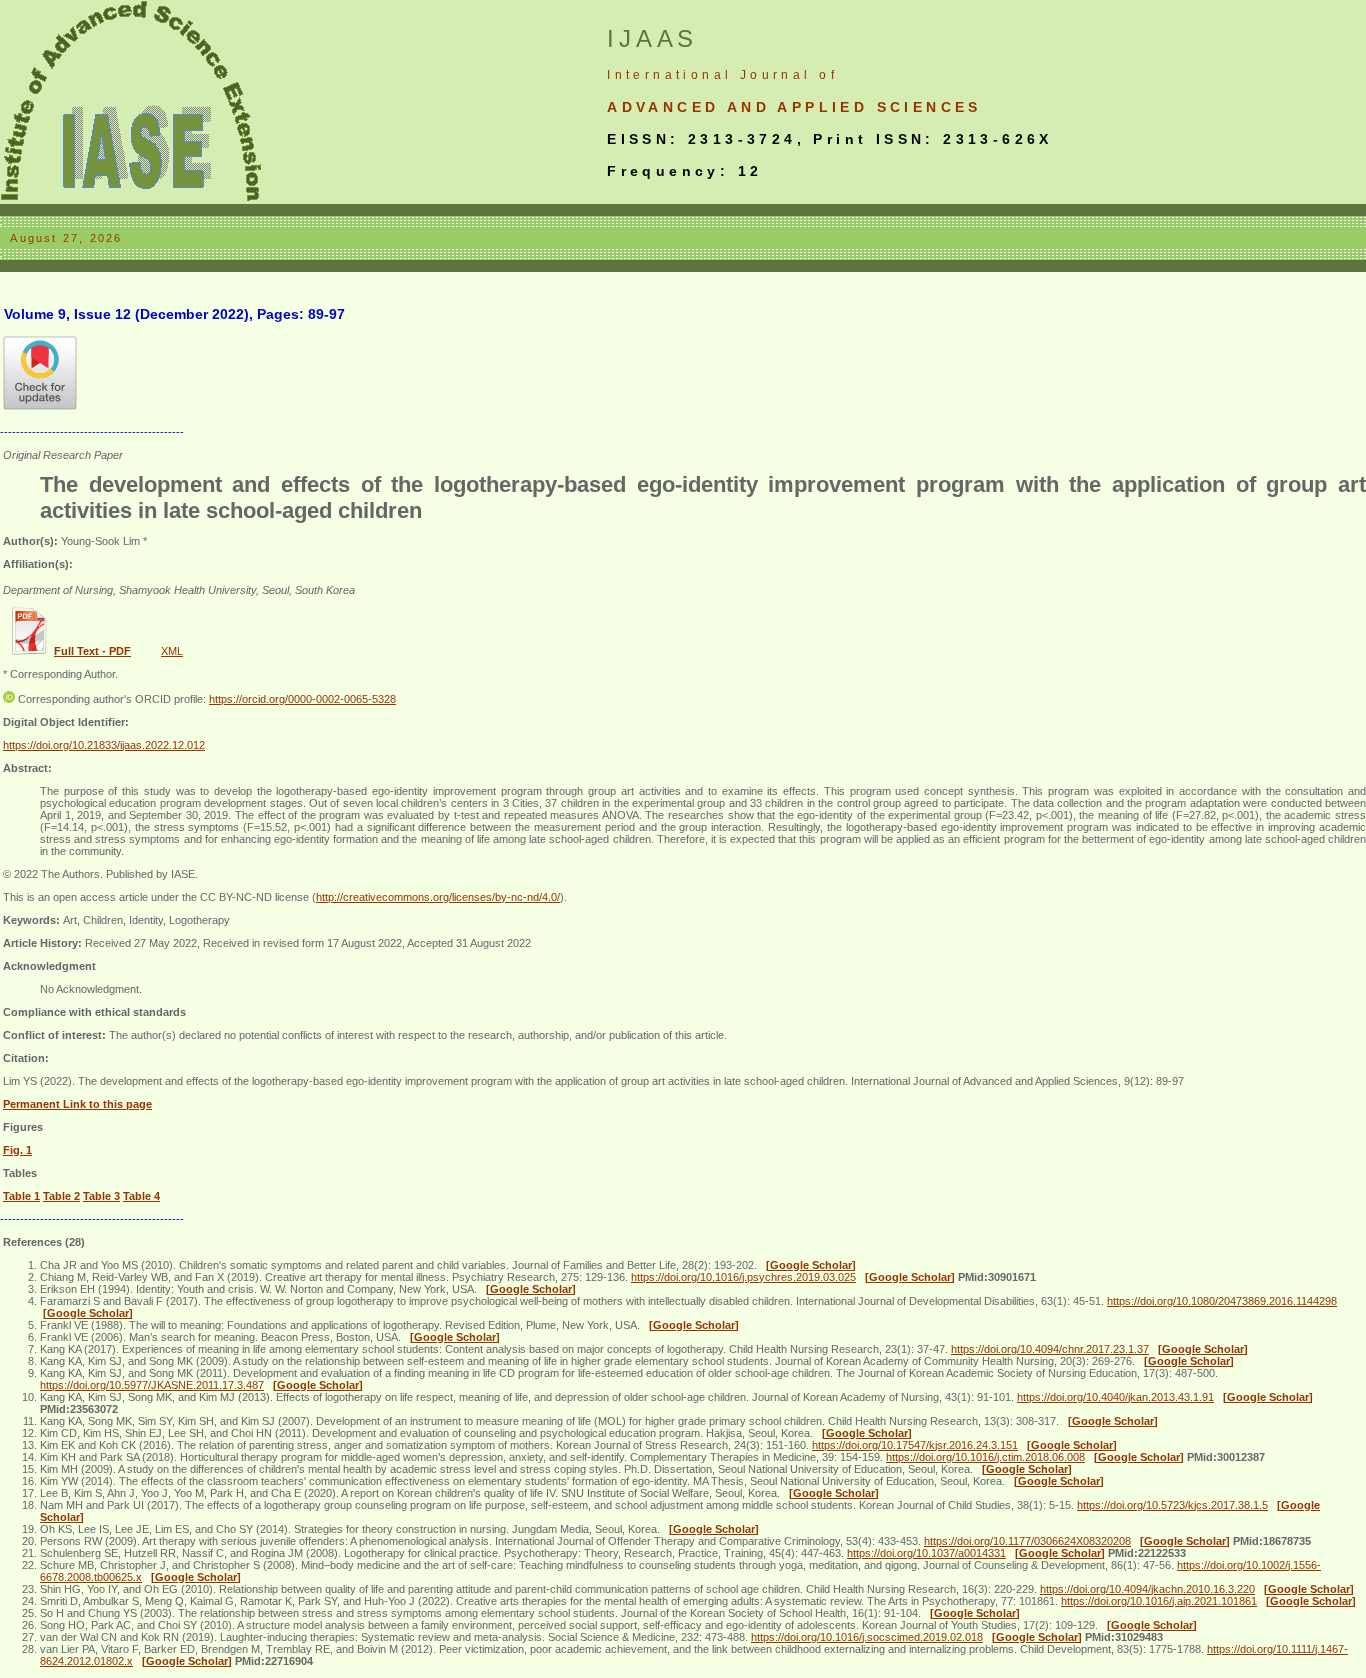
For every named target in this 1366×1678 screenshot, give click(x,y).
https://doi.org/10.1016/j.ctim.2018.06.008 (985, 1457)
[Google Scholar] (811, 1265)
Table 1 (21, 1196)
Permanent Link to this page (77, 1104)
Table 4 (141, 1196)
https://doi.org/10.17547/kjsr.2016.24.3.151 (915, 1445)
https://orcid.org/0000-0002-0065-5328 (302, 699)
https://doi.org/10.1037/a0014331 (926, 1553)
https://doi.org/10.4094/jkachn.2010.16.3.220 (1147, 1589)
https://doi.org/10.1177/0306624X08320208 (1027, 1541)
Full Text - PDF (92, 651)
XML (172, 651)
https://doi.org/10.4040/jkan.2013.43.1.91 (1115, 1397)
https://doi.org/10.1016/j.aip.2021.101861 (1159, 1601)
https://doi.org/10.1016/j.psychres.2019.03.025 (743, 1277)
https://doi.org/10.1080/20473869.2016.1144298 (1222, 1301)
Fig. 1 (17, 1150)
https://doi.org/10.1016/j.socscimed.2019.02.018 (867, 1637)
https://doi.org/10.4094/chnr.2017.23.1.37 (1050, 1349)
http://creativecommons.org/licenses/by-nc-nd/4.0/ (438, 897)
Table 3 (101, 1196)
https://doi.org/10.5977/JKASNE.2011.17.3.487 (152, 1385)
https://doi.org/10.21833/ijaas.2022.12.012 (104, 745)
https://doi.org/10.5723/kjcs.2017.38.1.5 (1172, 1505)
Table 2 (61, 1196)
